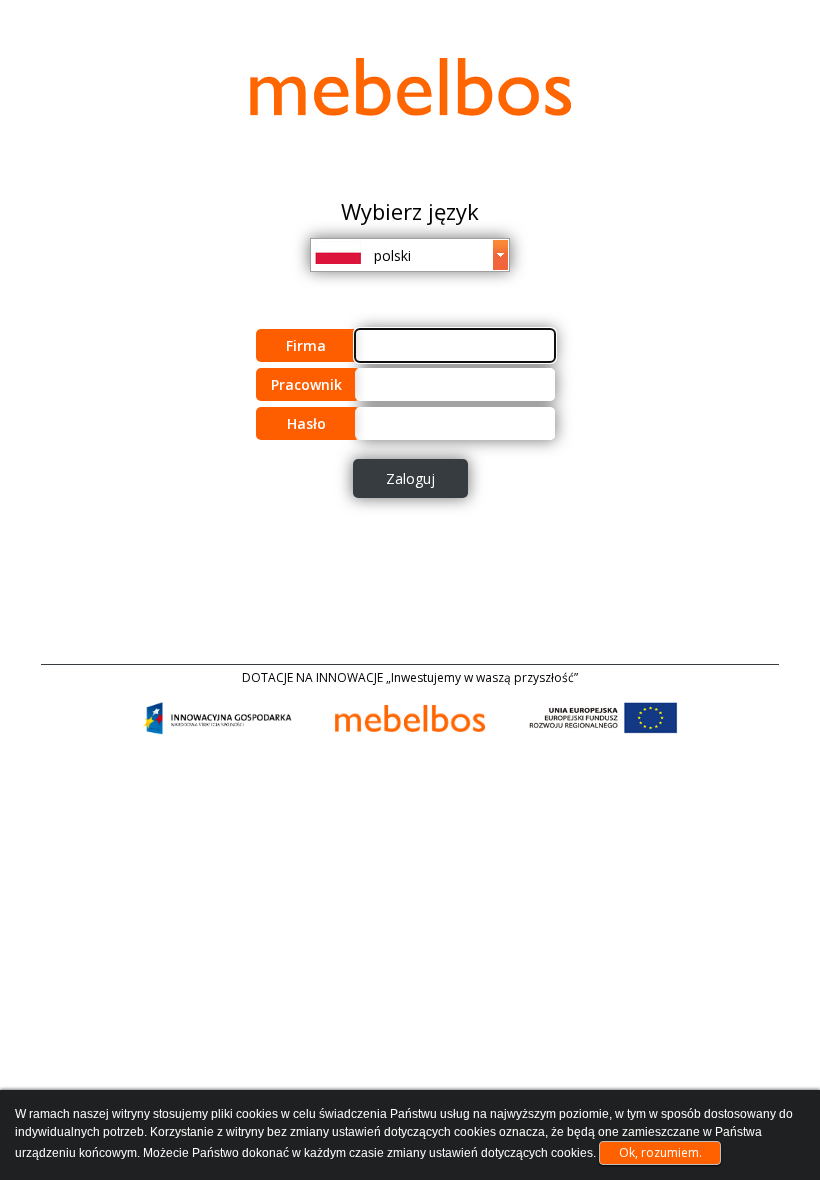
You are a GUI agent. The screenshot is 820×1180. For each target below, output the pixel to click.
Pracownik (306, 384)
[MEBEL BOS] (410, 87)
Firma (306, 345)
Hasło (306, 423)
